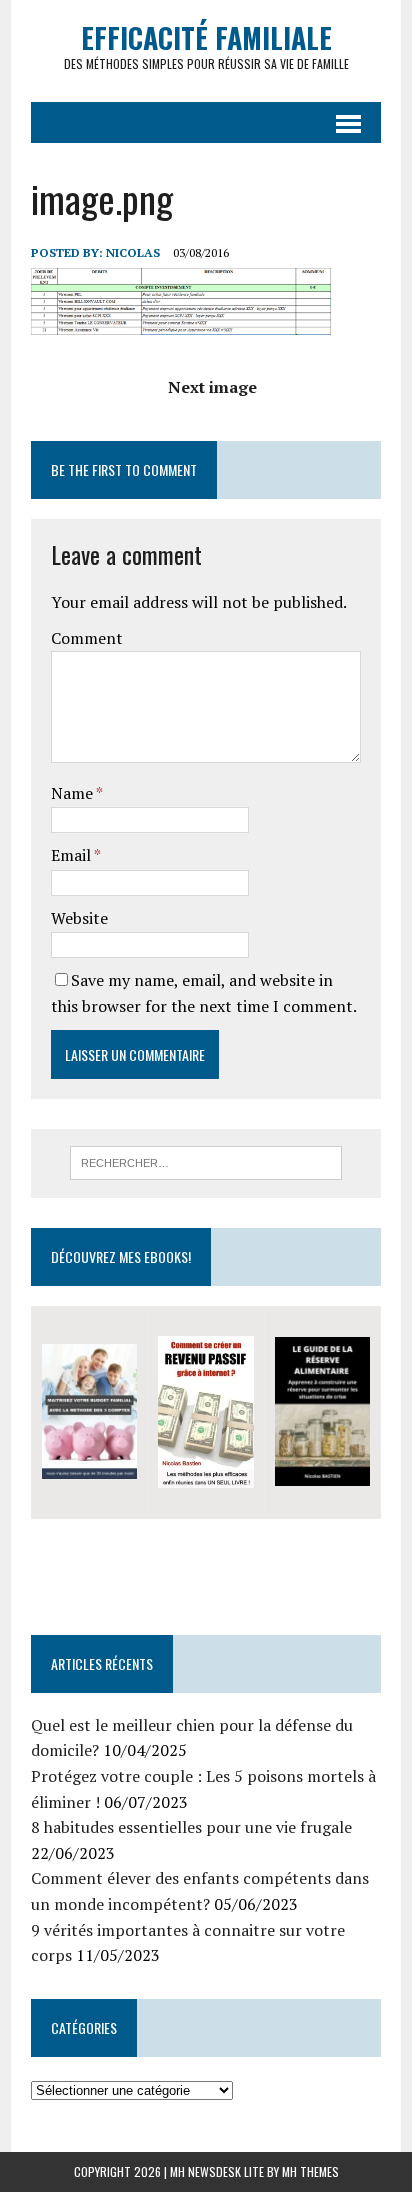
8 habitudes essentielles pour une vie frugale (191, 1827)
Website (79, 918)
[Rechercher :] (205, 1161)
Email (72, 855)
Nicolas (133, 252)
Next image (212, 387)
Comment (87, 638)
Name (73, 793)
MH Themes (310, 2171)
